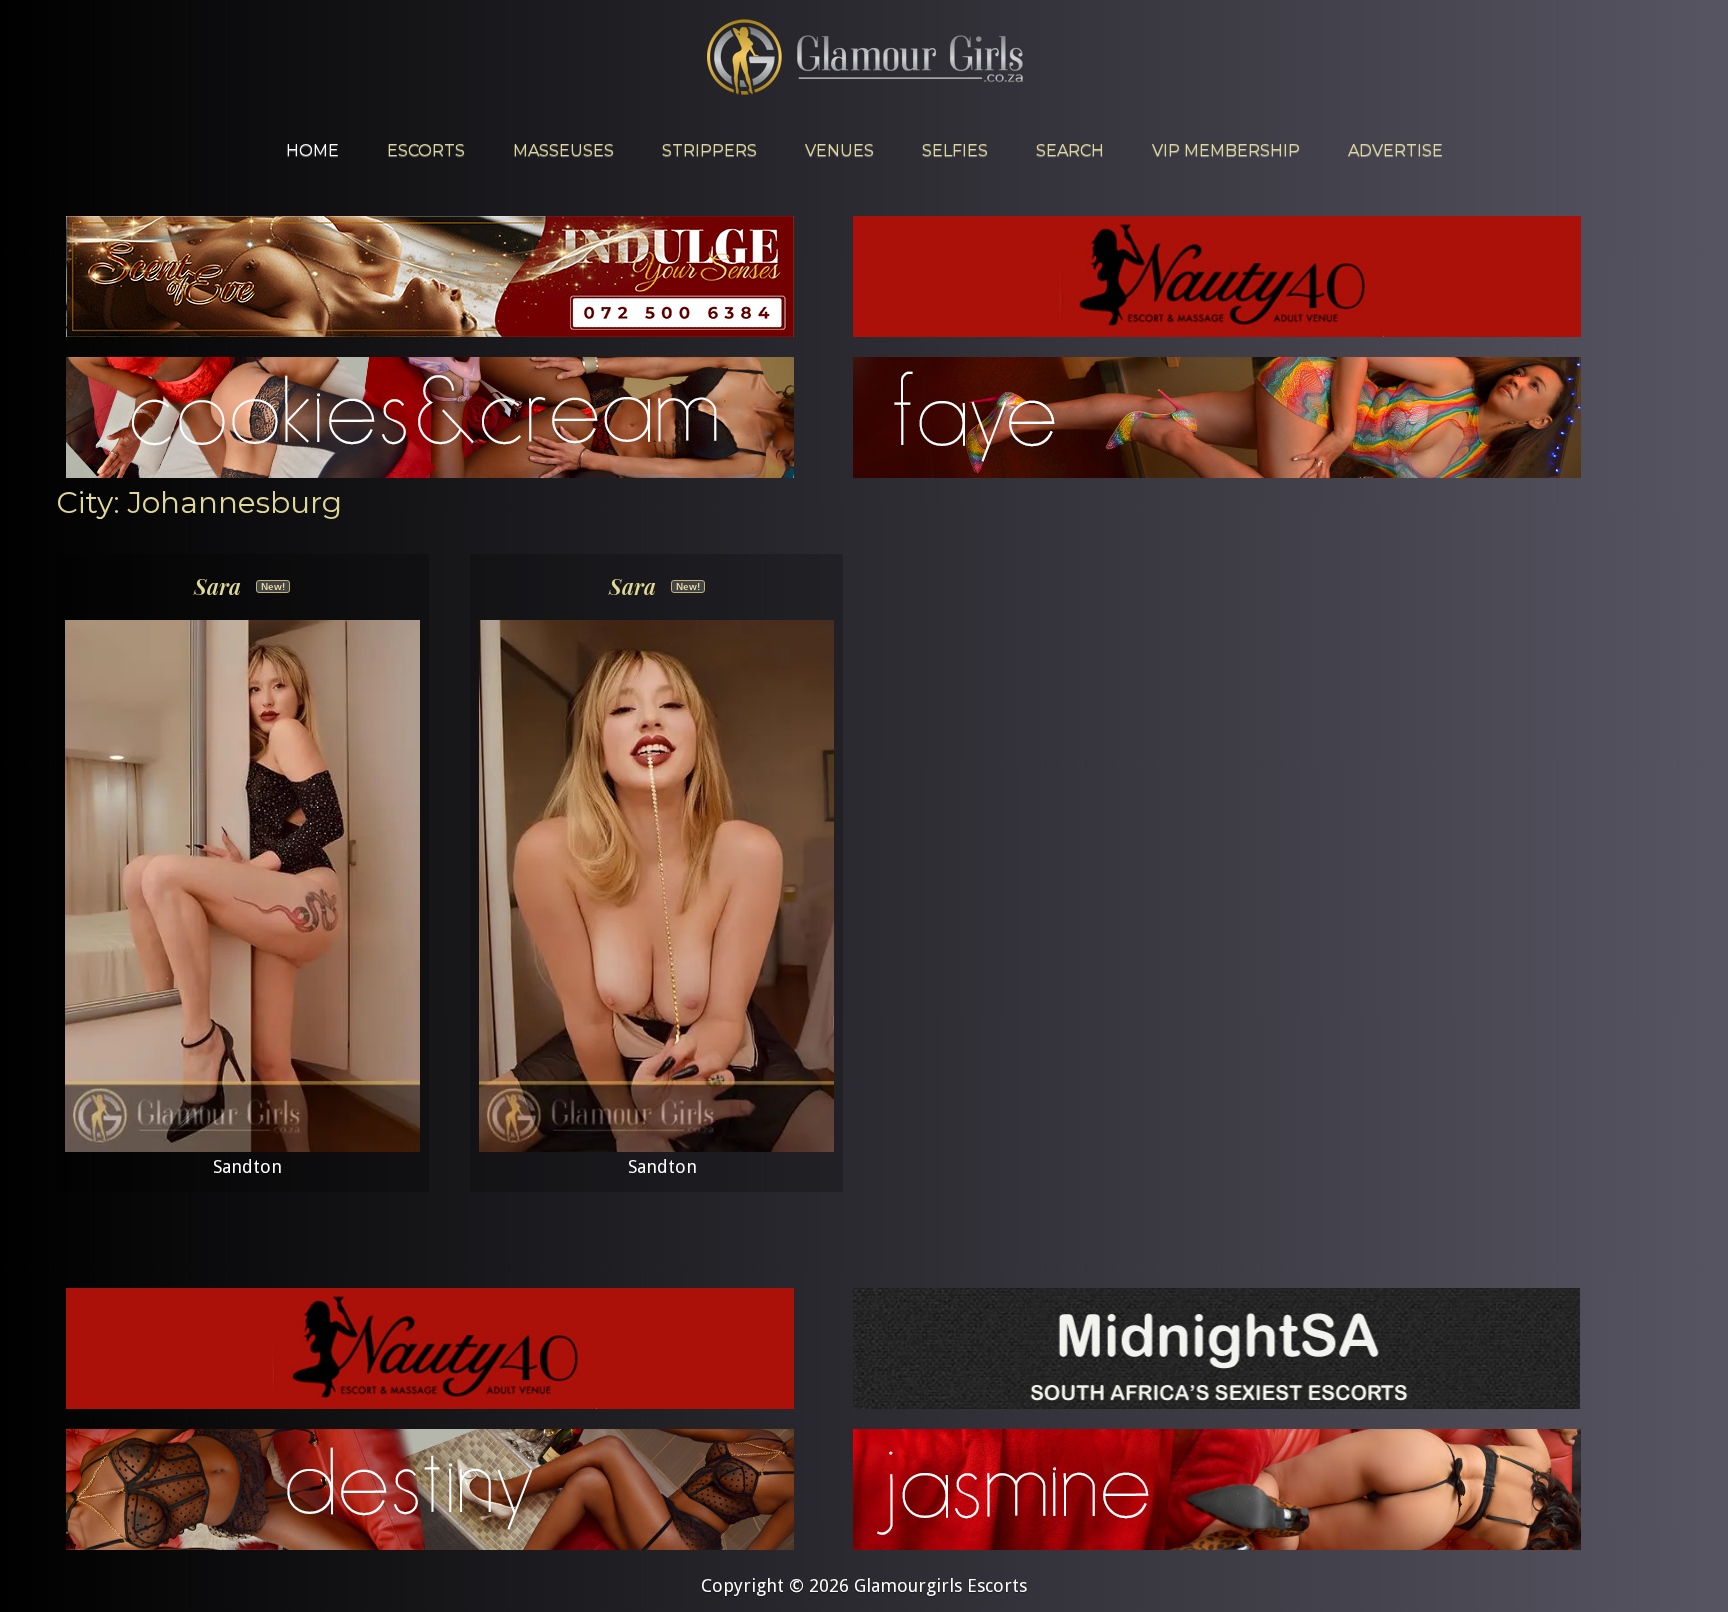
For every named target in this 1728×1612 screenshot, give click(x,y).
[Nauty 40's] (430, 1402)
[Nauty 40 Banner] (1217, 330)
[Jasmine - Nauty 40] (1217, 1543)
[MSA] (1216, 1402)
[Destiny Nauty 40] (430, 1543)
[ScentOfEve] (430, 330)
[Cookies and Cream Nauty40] (430, 471)
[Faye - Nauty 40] (1217, 471)
